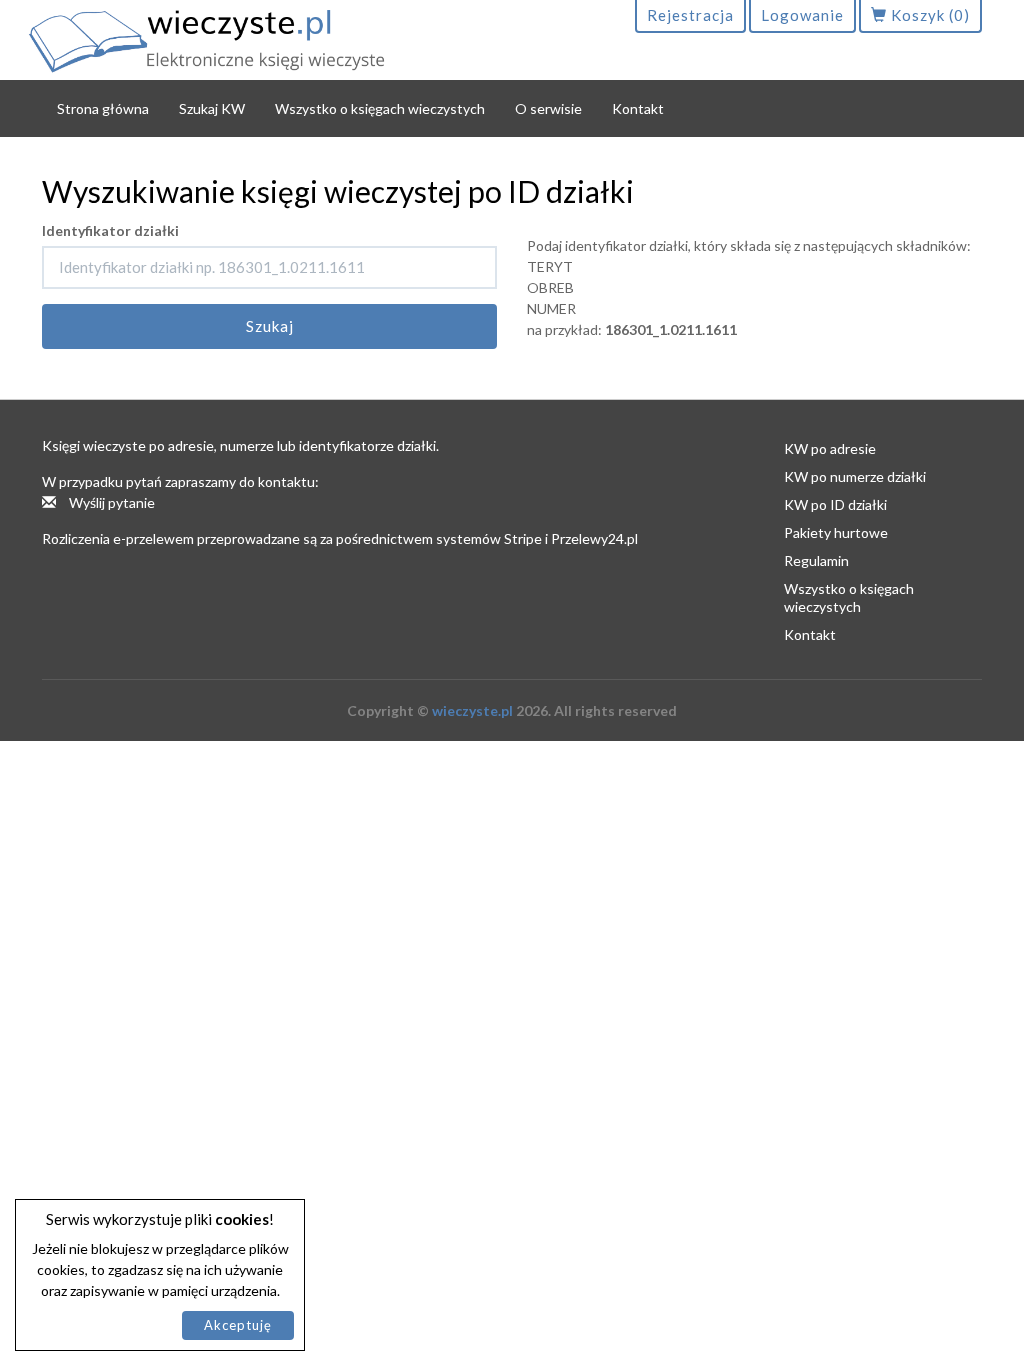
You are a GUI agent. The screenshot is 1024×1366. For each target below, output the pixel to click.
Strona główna (103, 108)
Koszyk (928, 15)
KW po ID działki (835, 504)
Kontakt (638, 108)
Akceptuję (238, 1325)
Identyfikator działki (110, 230)
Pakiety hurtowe (836, 532)
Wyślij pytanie (110, 502)
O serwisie (548, 108)
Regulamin (816, 560)
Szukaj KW (212, 108)
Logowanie (802, 15)
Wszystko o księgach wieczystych (380, 108)
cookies (242, 1219)
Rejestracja (690, 15)
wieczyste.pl (472, 710)
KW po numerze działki (855, 476)
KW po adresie (830, 448)
